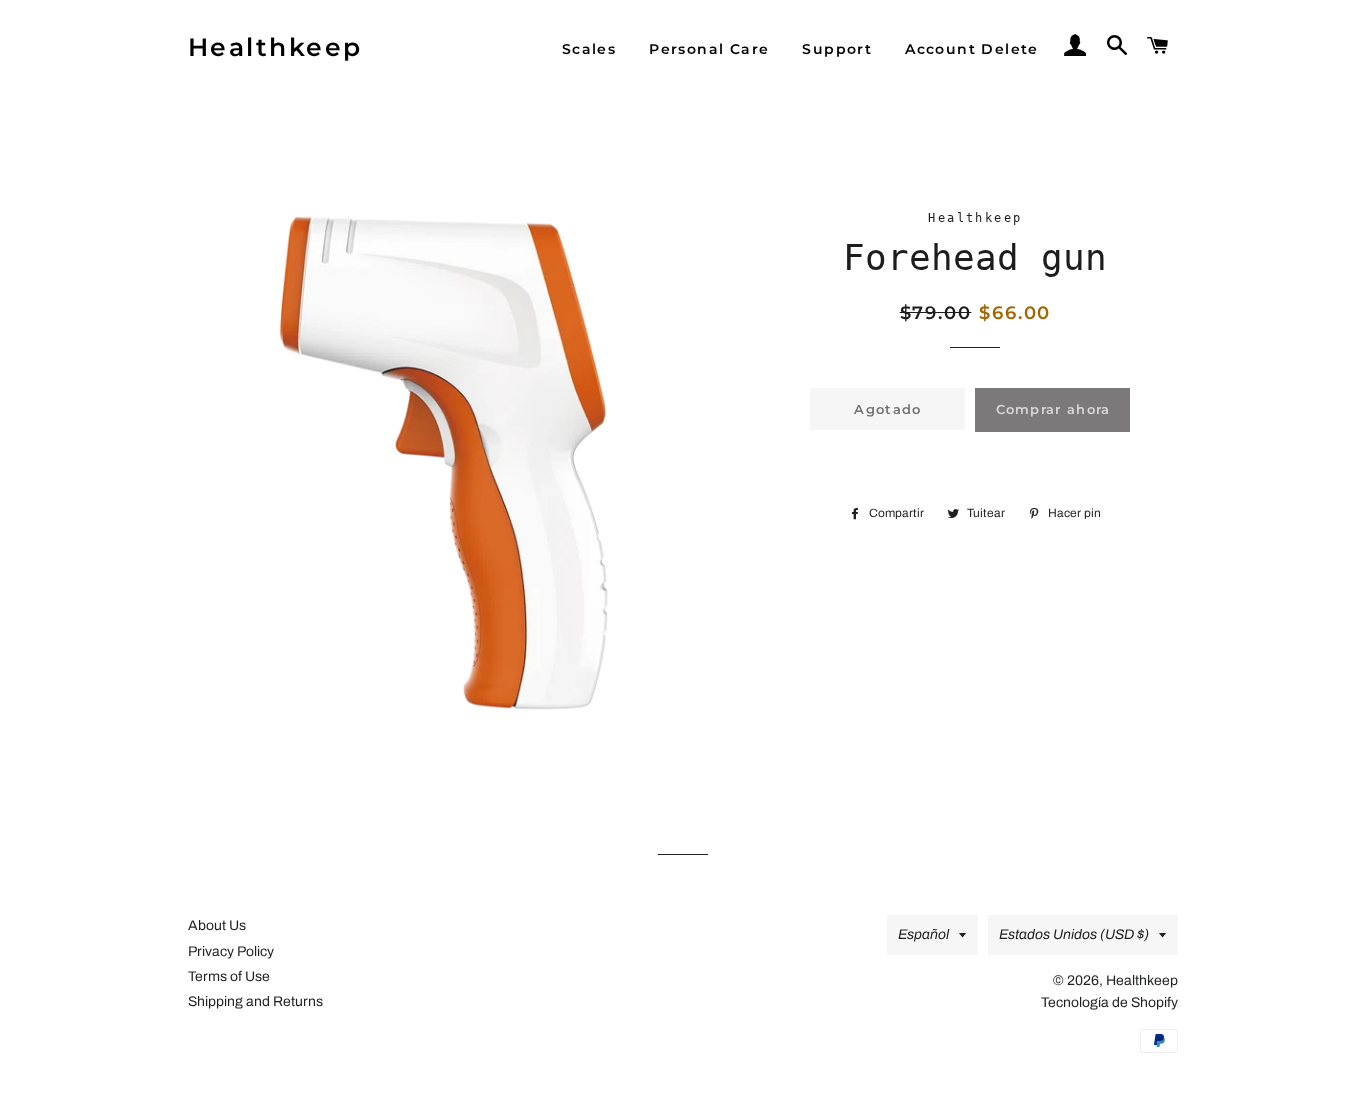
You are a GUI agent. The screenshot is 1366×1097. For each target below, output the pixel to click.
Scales (589, 49)
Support (837, 49)
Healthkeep (275, 47)
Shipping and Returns (255, 1001)
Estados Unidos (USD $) (1074, 934)
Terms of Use (229, 976)
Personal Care (709, 49)
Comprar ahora (1053, 409)
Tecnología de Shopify (1109, 1002)
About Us (217, 925)
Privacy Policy (231, 951)
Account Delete (972, 49)
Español (923, 934)
